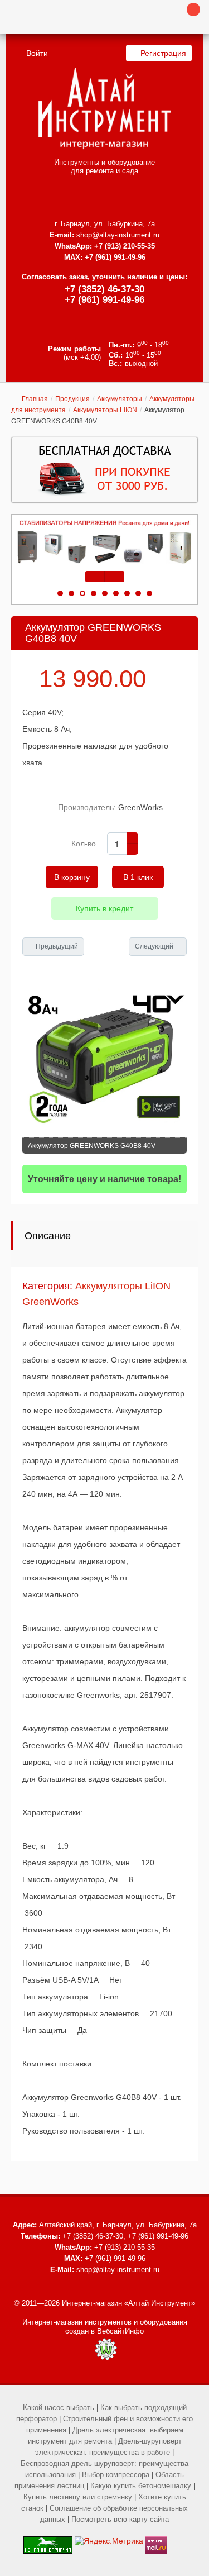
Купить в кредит (104, 908)
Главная (35, 399)
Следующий (154, 946)
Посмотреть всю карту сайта (120, 2519)
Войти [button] (37, 53)
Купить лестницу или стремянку (78, 2497)
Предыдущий (57, 946)
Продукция (72, 399)
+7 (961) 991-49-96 (104, 300)
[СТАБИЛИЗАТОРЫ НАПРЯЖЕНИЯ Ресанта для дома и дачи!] (104, 542)
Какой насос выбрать (59, 2408)
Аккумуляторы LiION (105, 410)
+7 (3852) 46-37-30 (104, 289)
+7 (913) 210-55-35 (125, 246)
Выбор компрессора (116, 2475)
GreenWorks (140, 807)
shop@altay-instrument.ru (118, 235)
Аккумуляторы (120, 399)
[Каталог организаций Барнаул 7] (48, 2541)
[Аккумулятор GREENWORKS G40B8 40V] (104, 1055)
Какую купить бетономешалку (141, 2486)
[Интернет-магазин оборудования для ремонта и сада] (104, 108)
